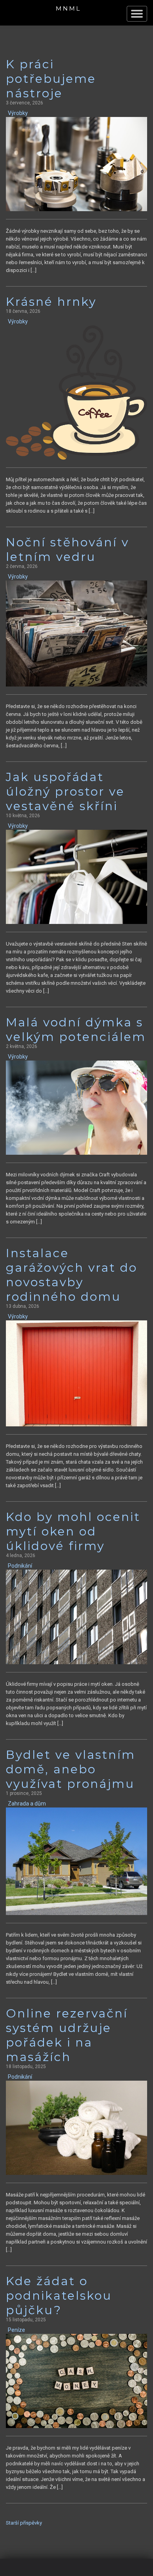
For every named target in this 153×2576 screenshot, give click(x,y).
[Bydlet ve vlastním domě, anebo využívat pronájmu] (76, 1861)
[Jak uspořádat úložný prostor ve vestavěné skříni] (76, 877)
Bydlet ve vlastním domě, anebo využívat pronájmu (71, 1769)
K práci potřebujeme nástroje (51, 79)
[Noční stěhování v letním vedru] (76, 633)
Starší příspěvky (24, 2523)
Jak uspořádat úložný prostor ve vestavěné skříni (65, 791)
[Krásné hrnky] (76, 392)
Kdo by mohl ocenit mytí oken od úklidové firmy (73, 1531)
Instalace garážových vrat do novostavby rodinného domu (72, 1275)
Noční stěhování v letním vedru (67, 550)
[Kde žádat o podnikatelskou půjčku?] (76, 2381)
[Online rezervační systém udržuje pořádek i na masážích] (76, 2128)
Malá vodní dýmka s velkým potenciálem (76, 1030)
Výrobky (18, 113)
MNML (68, 8)
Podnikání (20, 1566)
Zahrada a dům (27, 1804)
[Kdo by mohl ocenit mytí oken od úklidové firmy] (76, 1617)
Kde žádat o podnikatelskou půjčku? (59, 2296)
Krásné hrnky (51, 302)
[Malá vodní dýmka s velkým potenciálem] (76, 1107)
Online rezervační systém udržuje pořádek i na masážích (67, 2035)
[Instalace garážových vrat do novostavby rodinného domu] (76, 1373)
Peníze (16, 2330)
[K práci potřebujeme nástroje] (76, 164)
